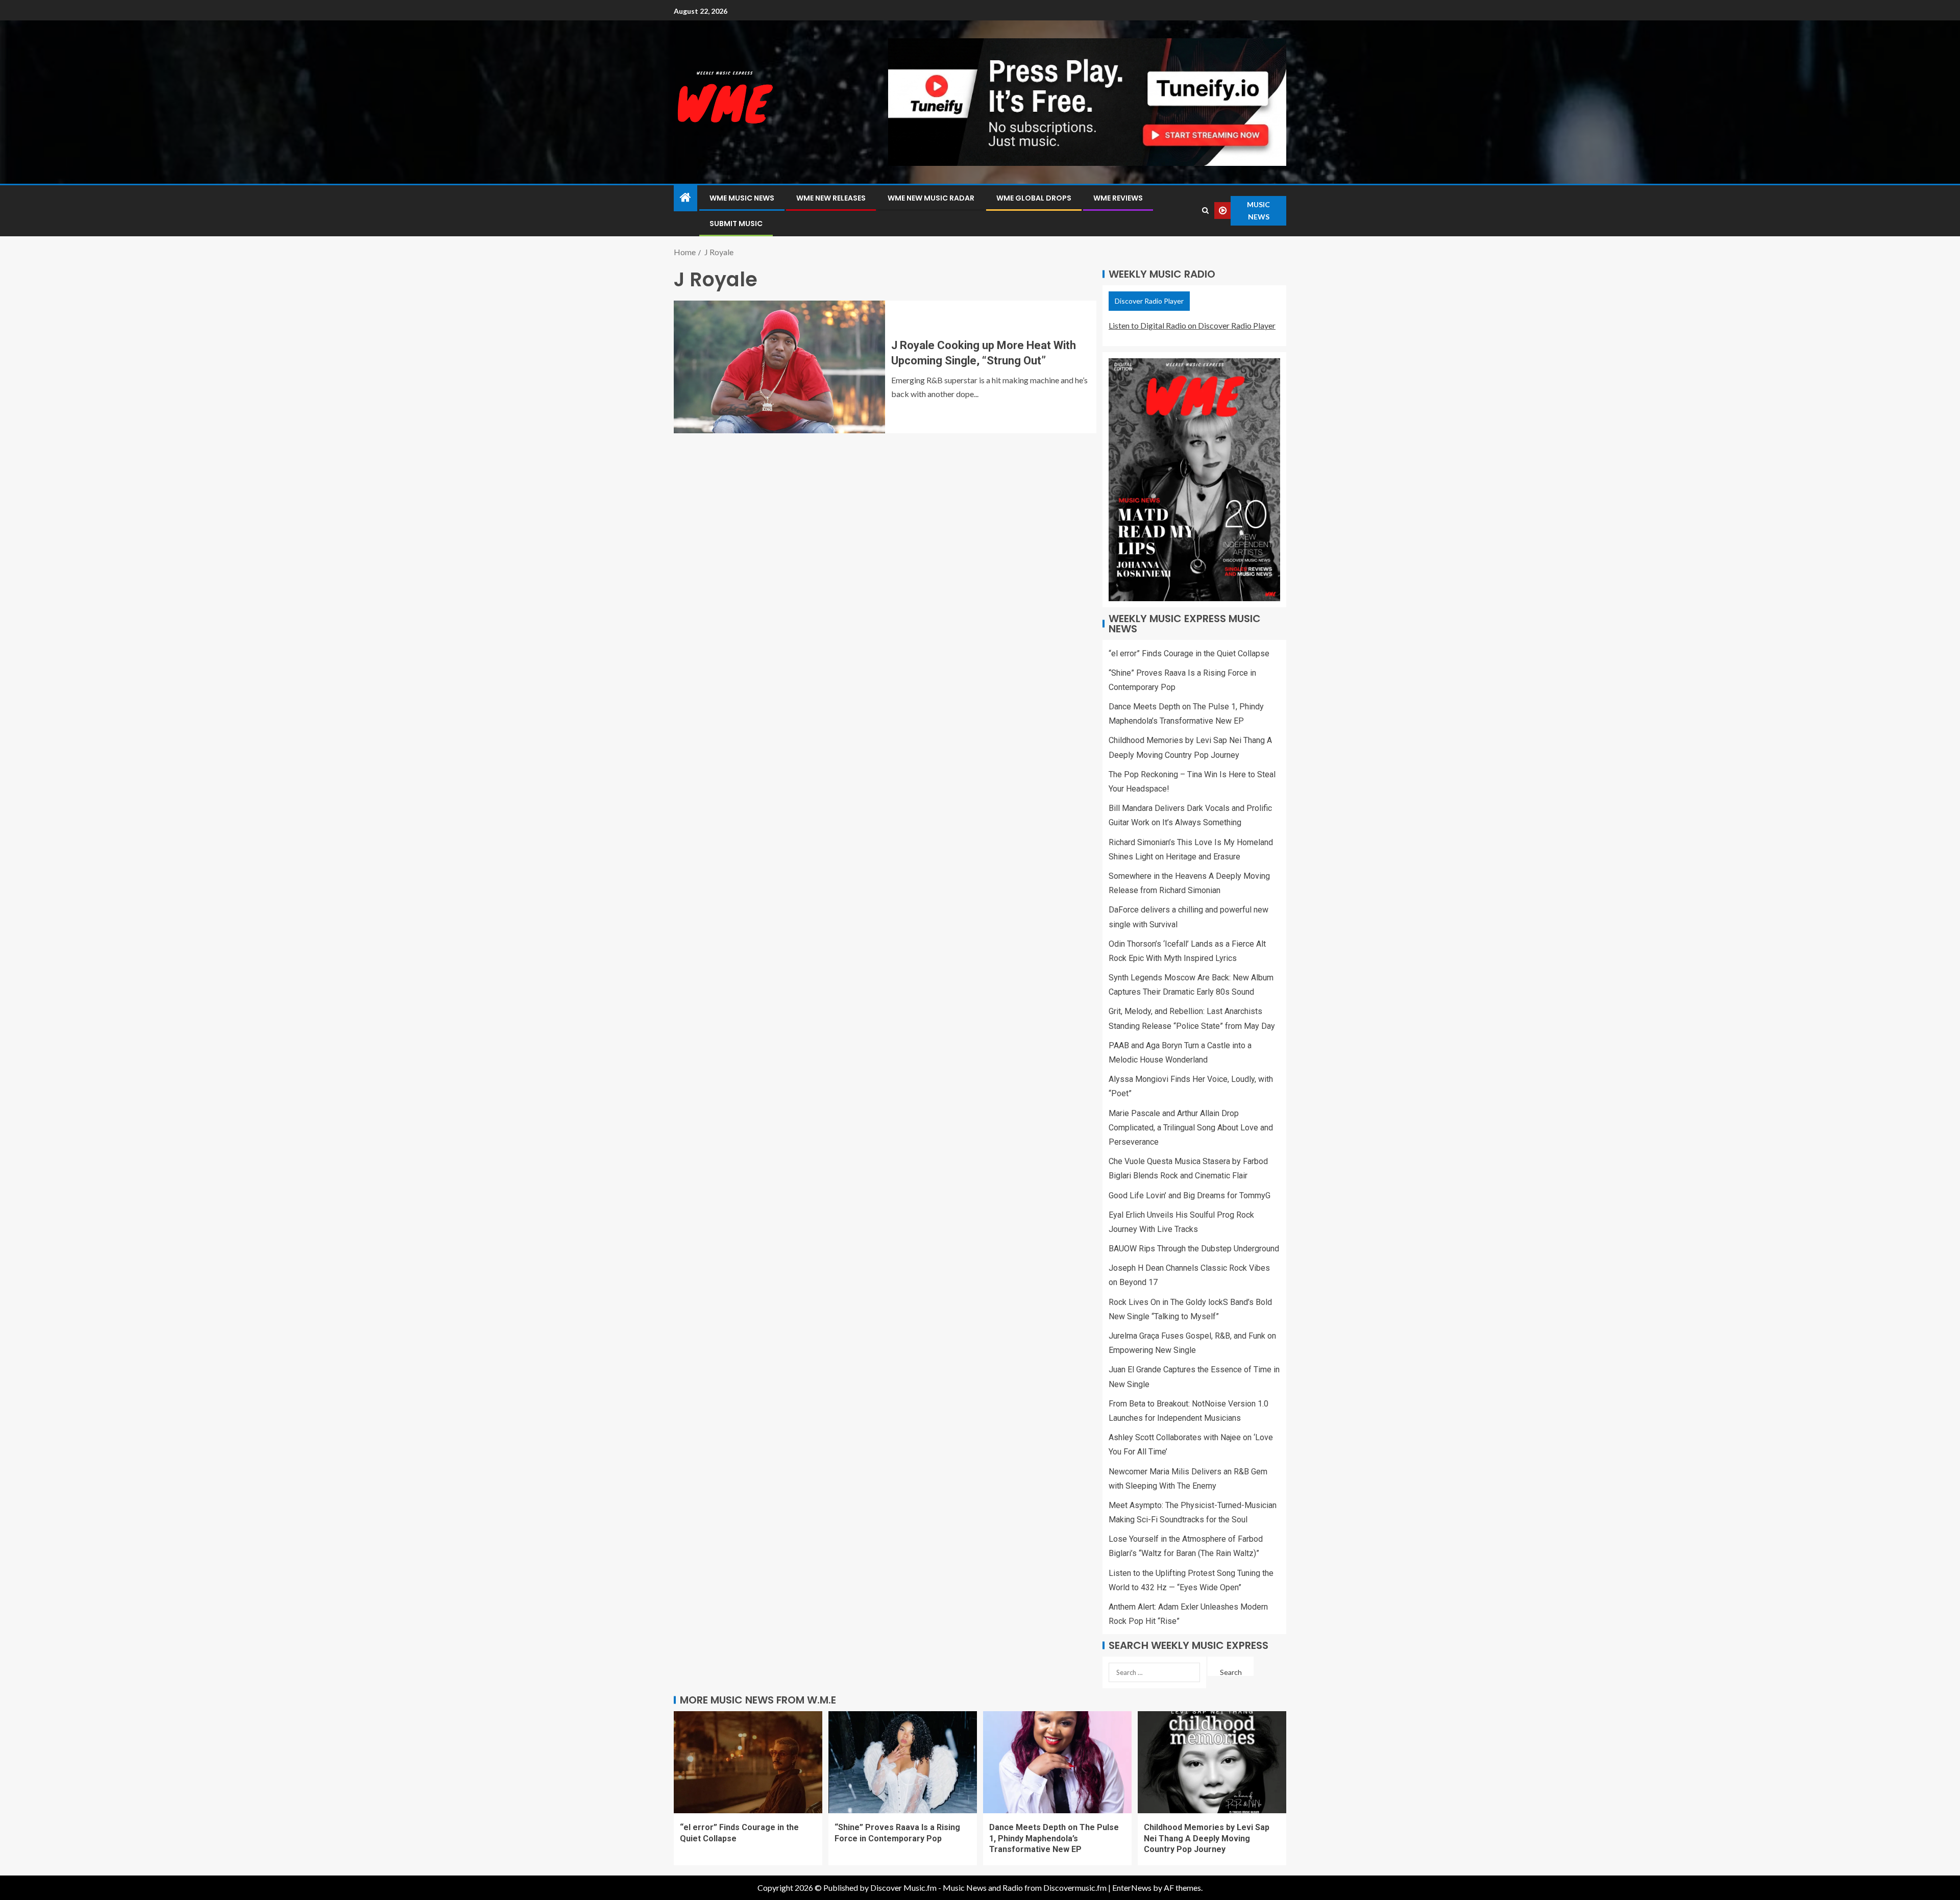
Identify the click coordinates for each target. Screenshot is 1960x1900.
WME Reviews (1118, 198)
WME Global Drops (1034, 198)
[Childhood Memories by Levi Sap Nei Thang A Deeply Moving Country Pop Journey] (1212, 1762)
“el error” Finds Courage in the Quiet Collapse (1189, 653)
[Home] (685, 198)
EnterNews (1132, 1887)
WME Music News (742, 198)
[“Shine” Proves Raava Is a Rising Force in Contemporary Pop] (903, 1762)
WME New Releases (831, 198)
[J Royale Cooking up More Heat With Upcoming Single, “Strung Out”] (779, 367)
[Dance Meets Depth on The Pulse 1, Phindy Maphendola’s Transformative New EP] (1057, 1762)
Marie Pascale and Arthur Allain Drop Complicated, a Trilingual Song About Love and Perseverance (1191, 1128)
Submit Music (736, 224)
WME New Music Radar (931, 198)
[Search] (1205, 211)
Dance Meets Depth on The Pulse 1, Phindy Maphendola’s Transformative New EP (1054, 1838)
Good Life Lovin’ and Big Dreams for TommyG (1190, 1195)
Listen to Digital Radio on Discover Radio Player (1192, 325)
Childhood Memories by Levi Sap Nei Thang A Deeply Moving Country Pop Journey (1207, 1838)
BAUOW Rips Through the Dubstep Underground (1194, 1249)
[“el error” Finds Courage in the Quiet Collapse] (748, 1762)
